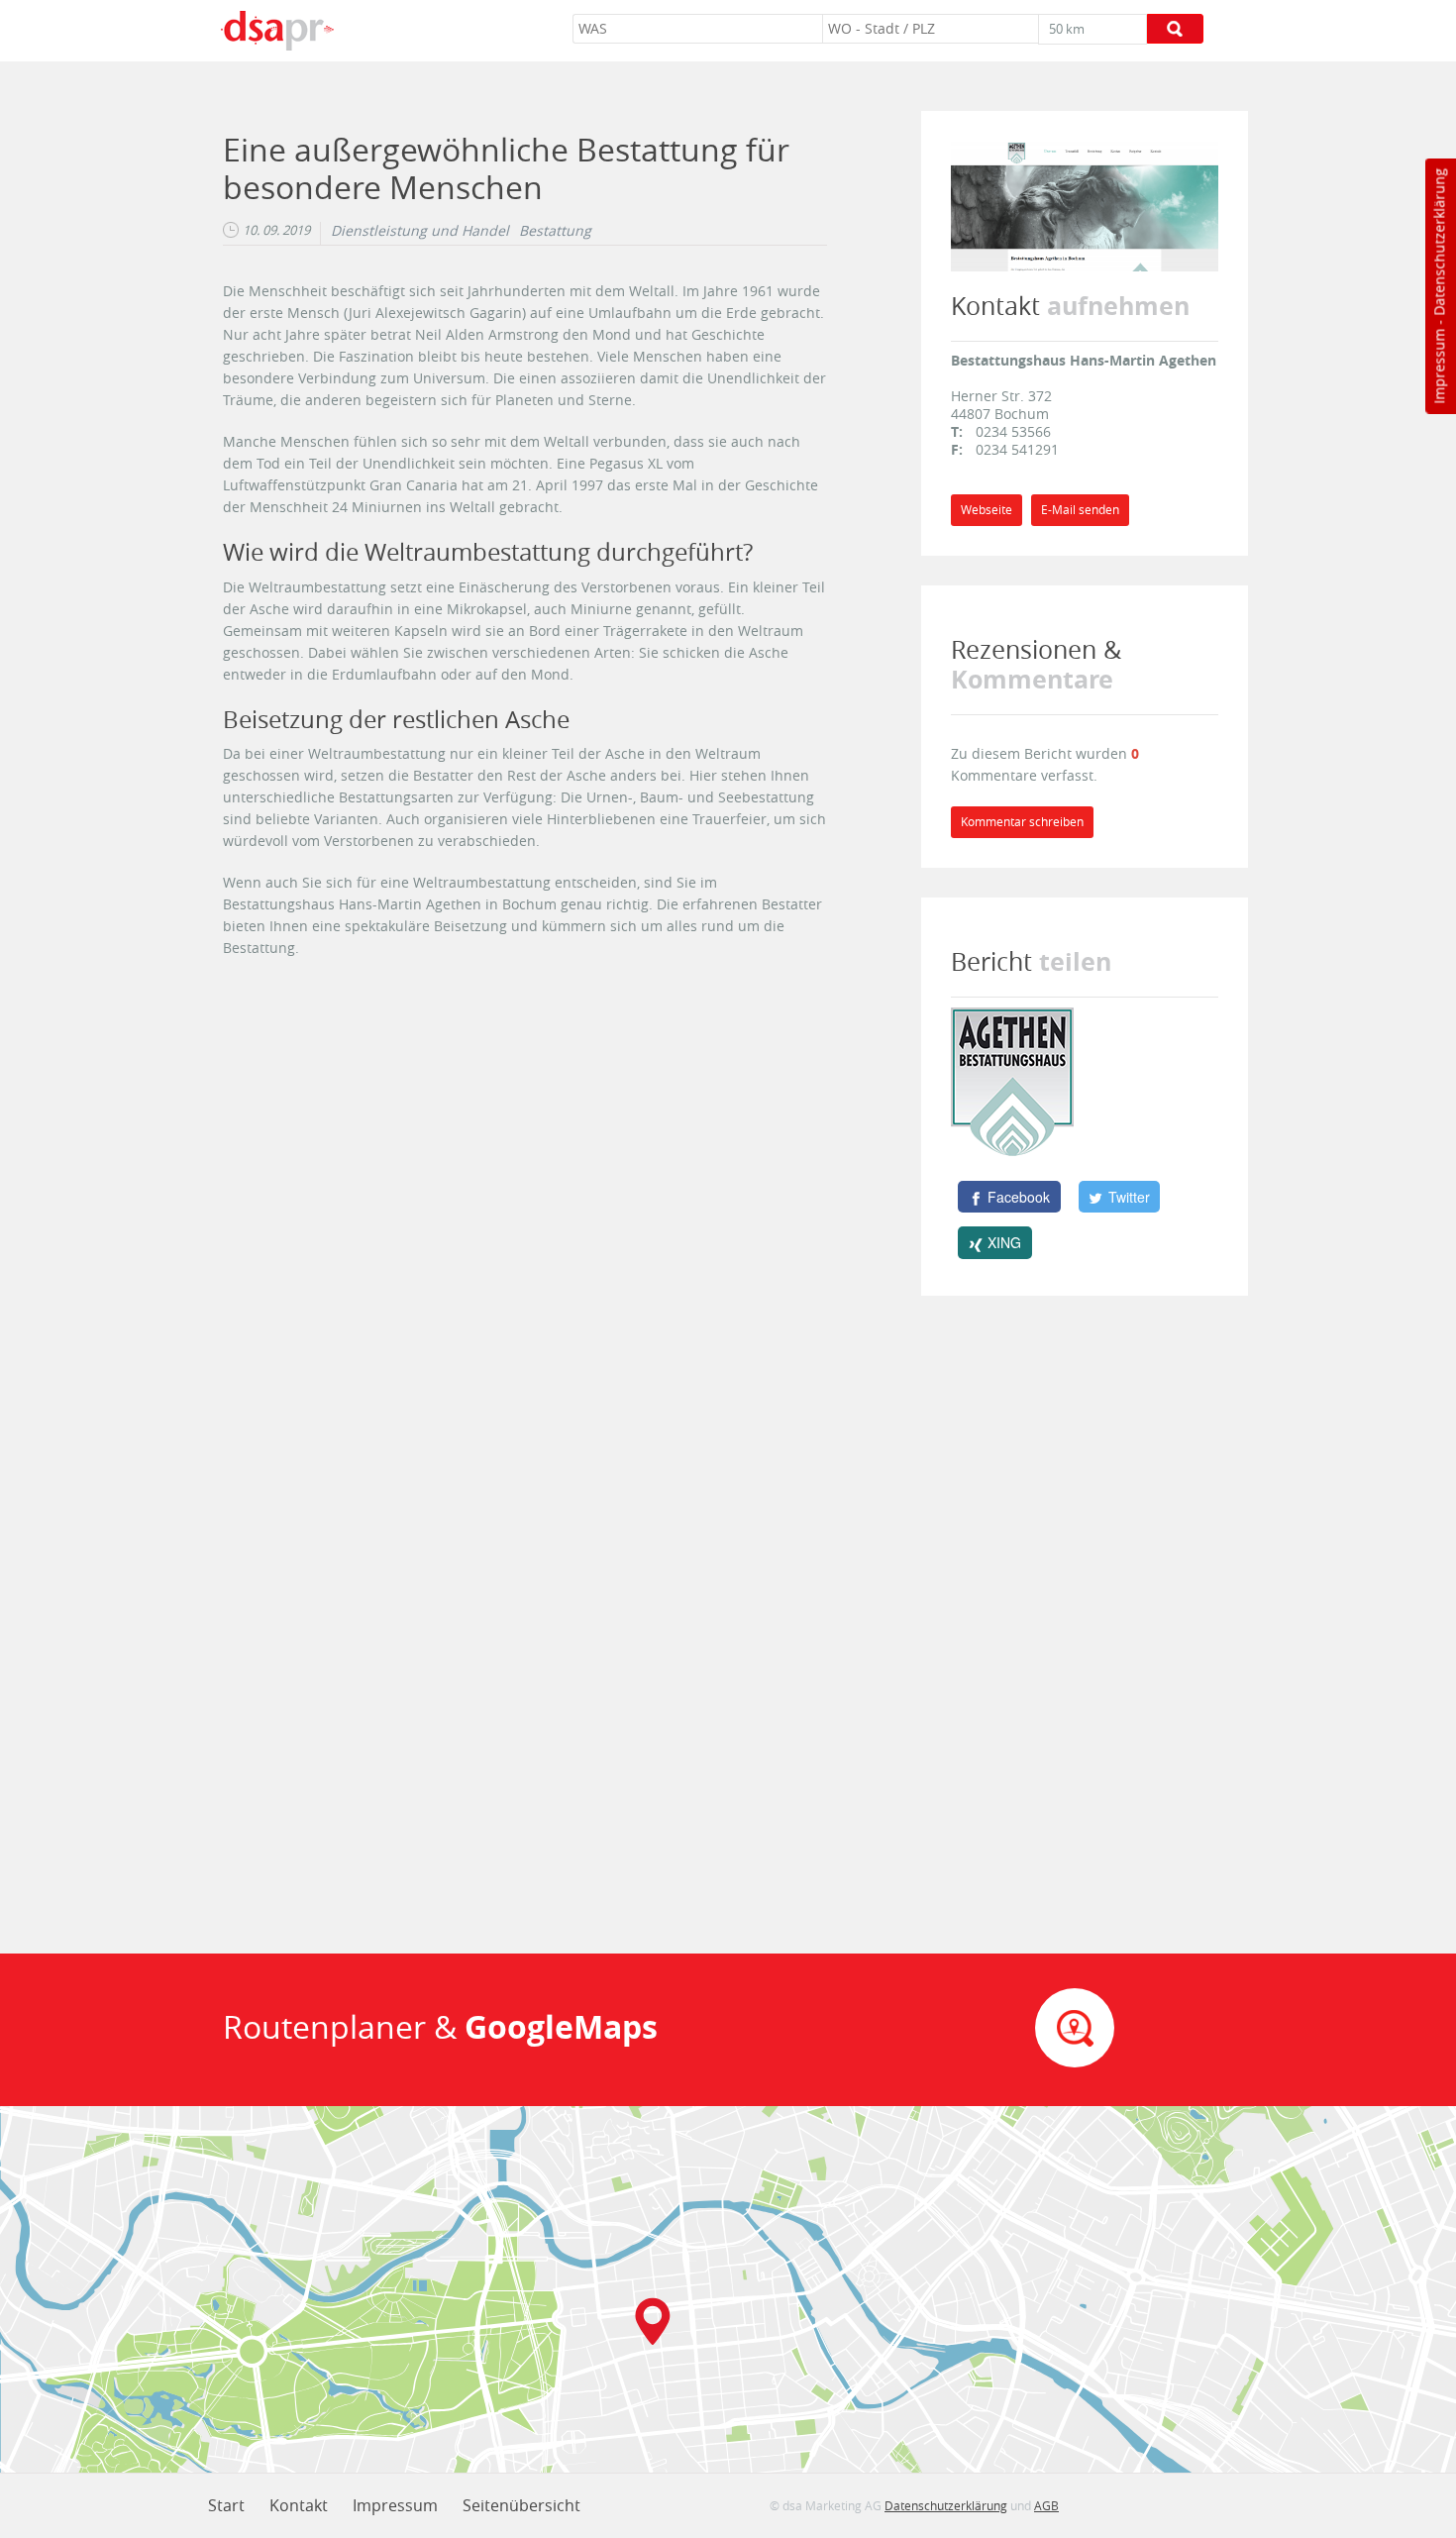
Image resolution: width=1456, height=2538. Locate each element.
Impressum (1439, 367)
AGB (1046, 2505)
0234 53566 (1013, 431)
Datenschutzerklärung (1439, 242)
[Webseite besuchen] (1085, 205)
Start (226, 2505)
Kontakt (299, 2505)
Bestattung (555, 231)
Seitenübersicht (521, 2505)
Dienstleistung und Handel (420, 231)
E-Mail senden (1080, 510)
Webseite (987, 510)
